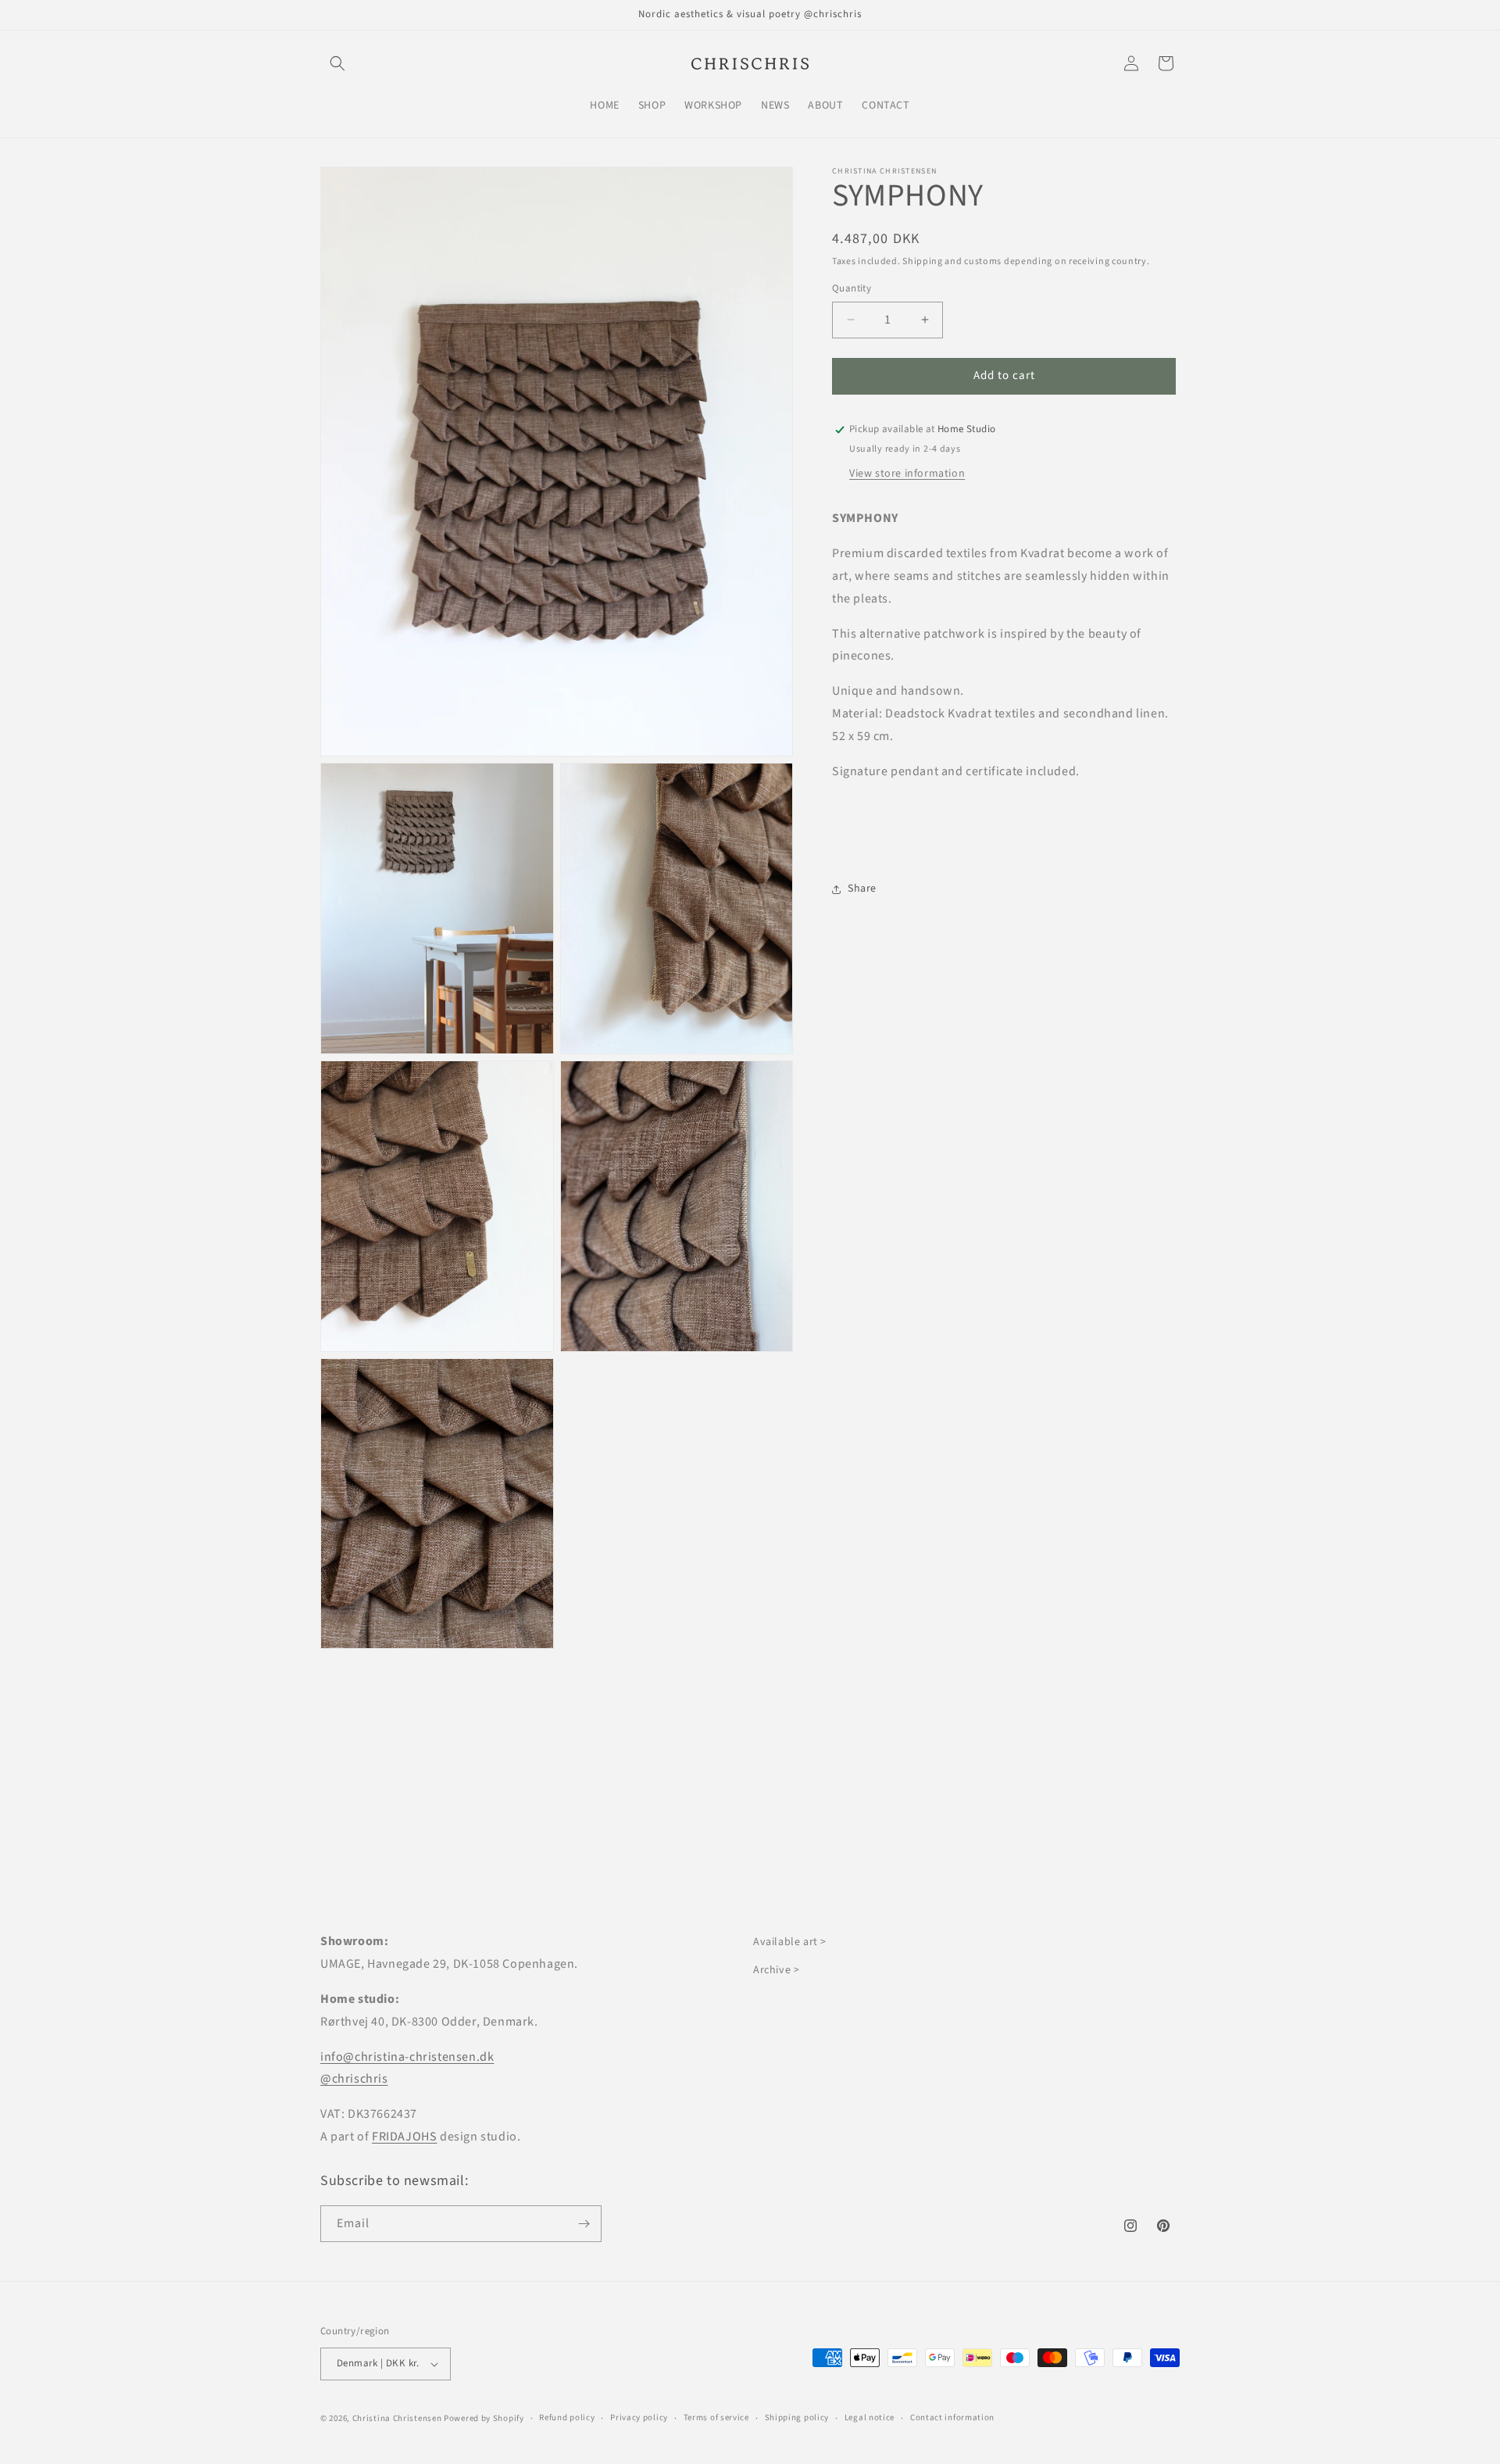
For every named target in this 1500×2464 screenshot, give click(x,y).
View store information (907, 474)
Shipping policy (797, 2418)
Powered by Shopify (484, 2418)
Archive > (776, 1970)
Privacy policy (639, 2418)
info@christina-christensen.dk (407, 2057)
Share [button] (862, 889)
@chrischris (354, 2079)
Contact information (952, 2418)
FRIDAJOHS (404, 2137)
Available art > (790, 1942)
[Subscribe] (584, 2224)
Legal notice (870, 2418)
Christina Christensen (397, 2418)
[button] (337, 63)
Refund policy (567, 2418)
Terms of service (716, 2418)
